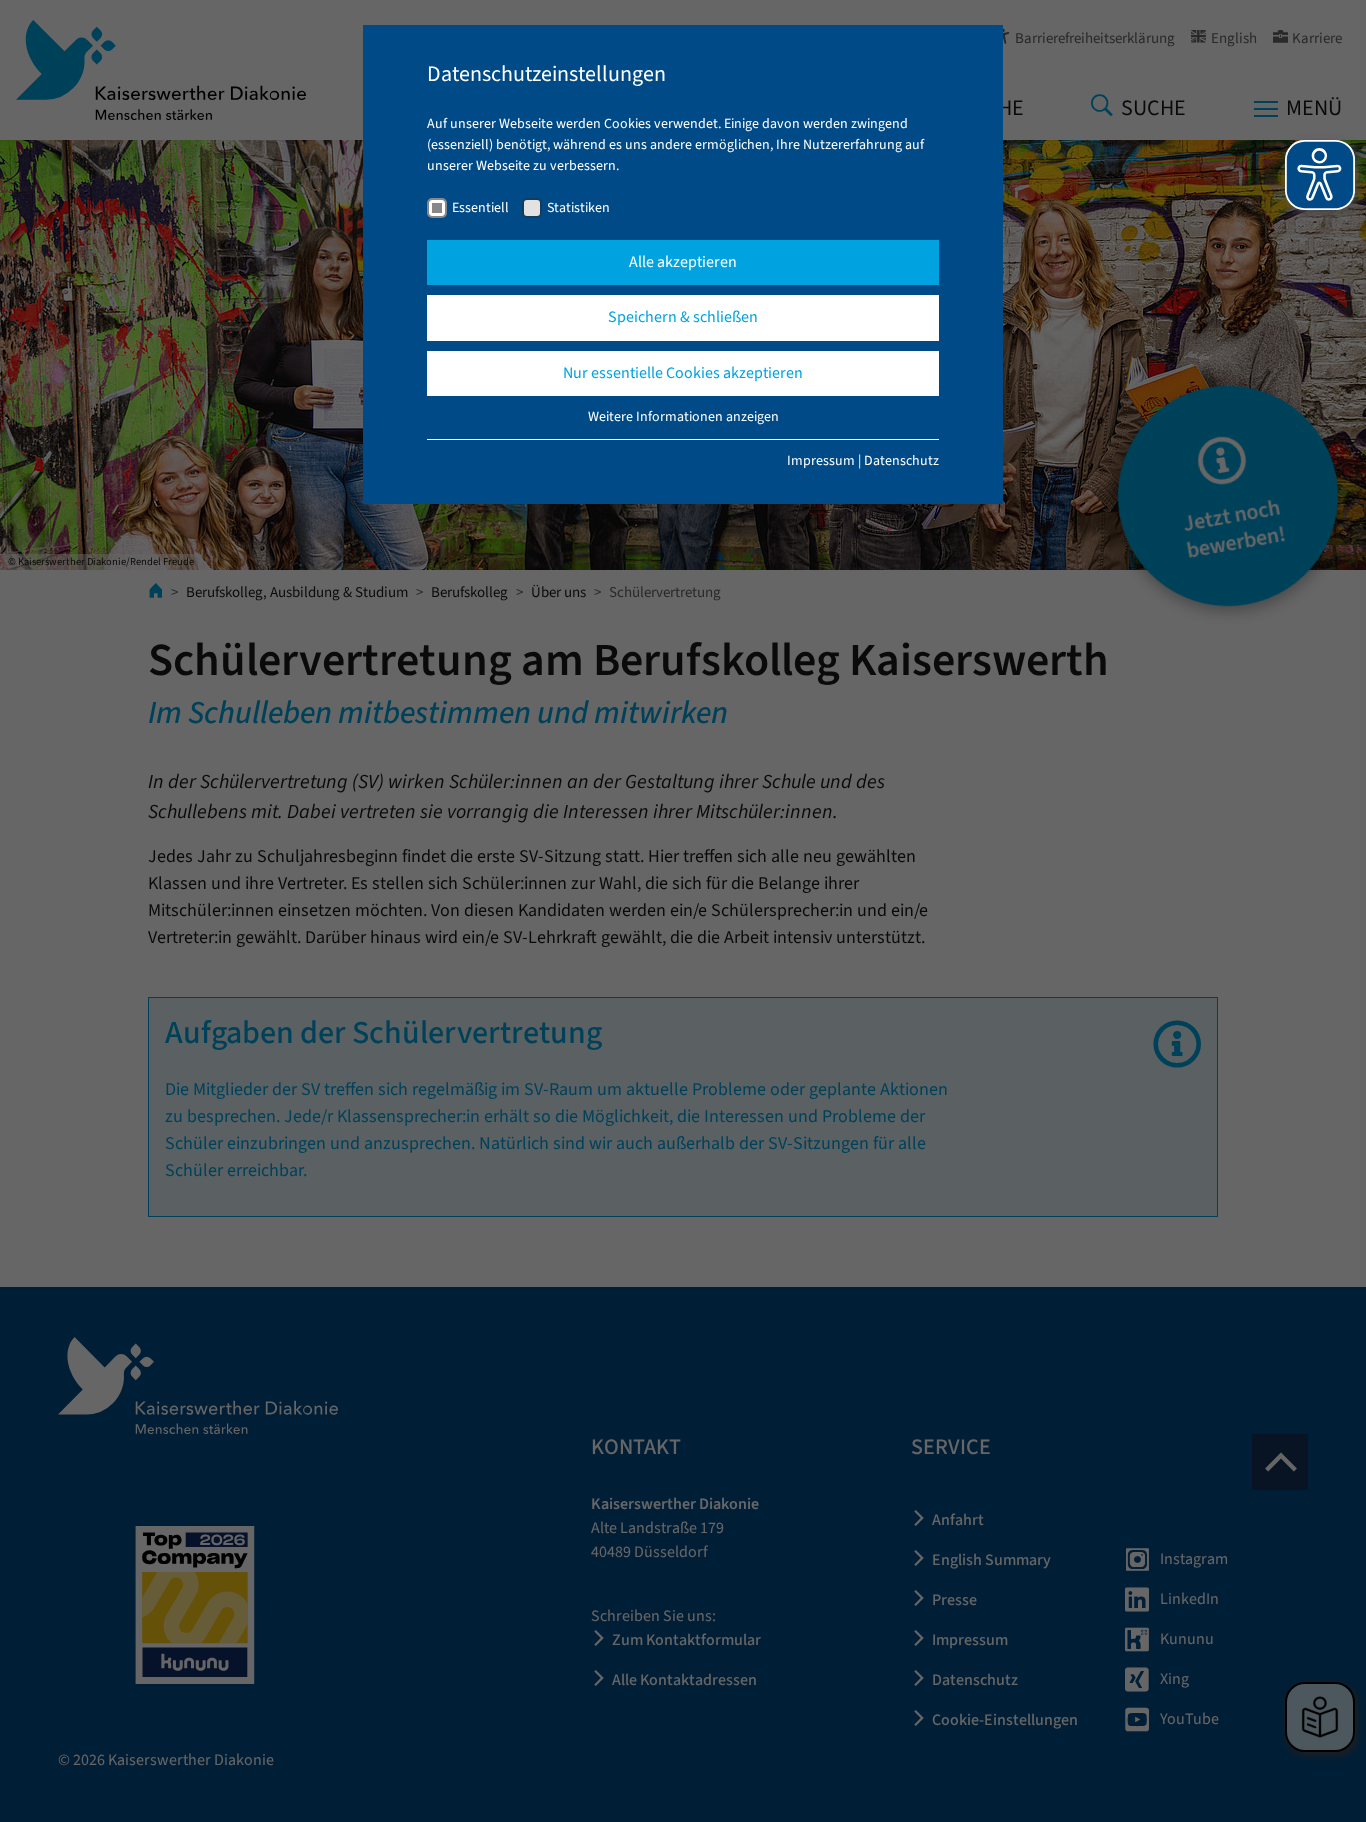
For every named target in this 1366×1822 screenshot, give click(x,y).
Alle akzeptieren (683, 262)
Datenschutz (901, 461)
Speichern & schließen (683, 317)
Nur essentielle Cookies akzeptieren (683, 373)
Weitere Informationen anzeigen (683, 417)
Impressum (821, 461)
